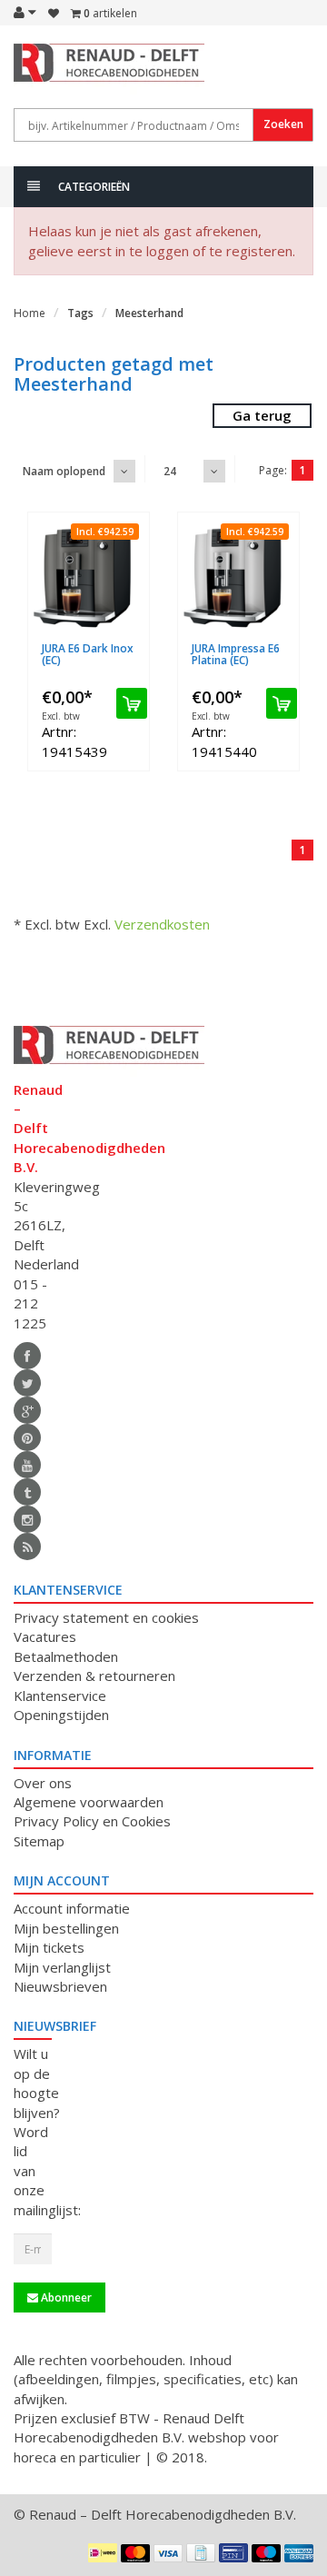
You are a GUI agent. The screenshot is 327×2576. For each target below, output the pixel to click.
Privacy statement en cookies (106, 1617)
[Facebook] (27, 1356)
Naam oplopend (64, 471)
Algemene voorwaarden (89, 1802)
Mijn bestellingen (66, 1928)
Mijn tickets (49, 1947)
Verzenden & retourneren (94, 1676)
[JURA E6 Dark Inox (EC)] (89, 577)
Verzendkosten (162, 924)
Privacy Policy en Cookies (92, 1821)
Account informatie (72, 1908)
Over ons (43, 1783)
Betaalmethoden (66, 1656)
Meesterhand (149, 313)
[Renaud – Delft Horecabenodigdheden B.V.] (33, 71)
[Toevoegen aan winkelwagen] (132, 703)
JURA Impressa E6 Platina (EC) (236, 654)
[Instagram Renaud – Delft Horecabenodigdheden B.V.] (27, 1519)
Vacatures (45, 1636)
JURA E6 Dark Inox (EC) (88, 654)
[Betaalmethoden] (103, 2552)
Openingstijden (61, 1715)
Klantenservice (60, 1696)
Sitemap (39, 1841)
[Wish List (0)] (54, 14)
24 (170, 471)
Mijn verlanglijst (62, 1967)
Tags (80, 313)
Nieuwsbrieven (60, 1986)
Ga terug (262, 415)
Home (30, 313)
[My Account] (25, 12)
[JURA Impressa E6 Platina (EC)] (238, 577)
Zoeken (283, 124)
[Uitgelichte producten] (27, 1547)
